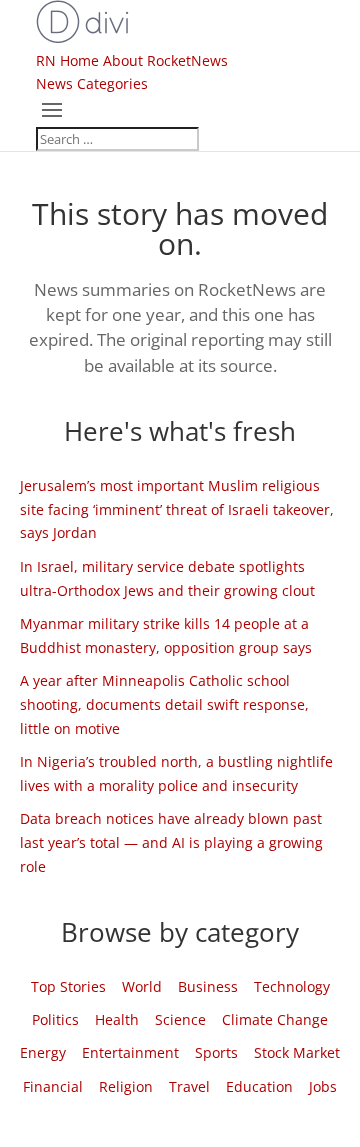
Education (259, 1086)
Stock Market (297, 1052)
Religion (126, 1086)
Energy (43, 1052)
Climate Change (275, 1019)
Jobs (323, 1086)
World (142, 986)
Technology (292, 986)
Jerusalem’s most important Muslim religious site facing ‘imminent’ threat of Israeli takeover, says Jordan (177, 509)
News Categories (92, 83)
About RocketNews (165, 60)
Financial (53, 1086)
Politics (55, 1019)
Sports (216, 1052)
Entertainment (130, 1052)
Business (208, 986)
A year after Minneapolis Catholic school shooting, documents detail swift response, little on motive (164, 704)
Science (180, 1019)
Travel (189, 1086)
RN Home (67, 60)
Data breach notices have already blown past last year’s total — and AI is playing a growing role (171, 842)
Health (117, 1019)
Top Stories (68, 986)
